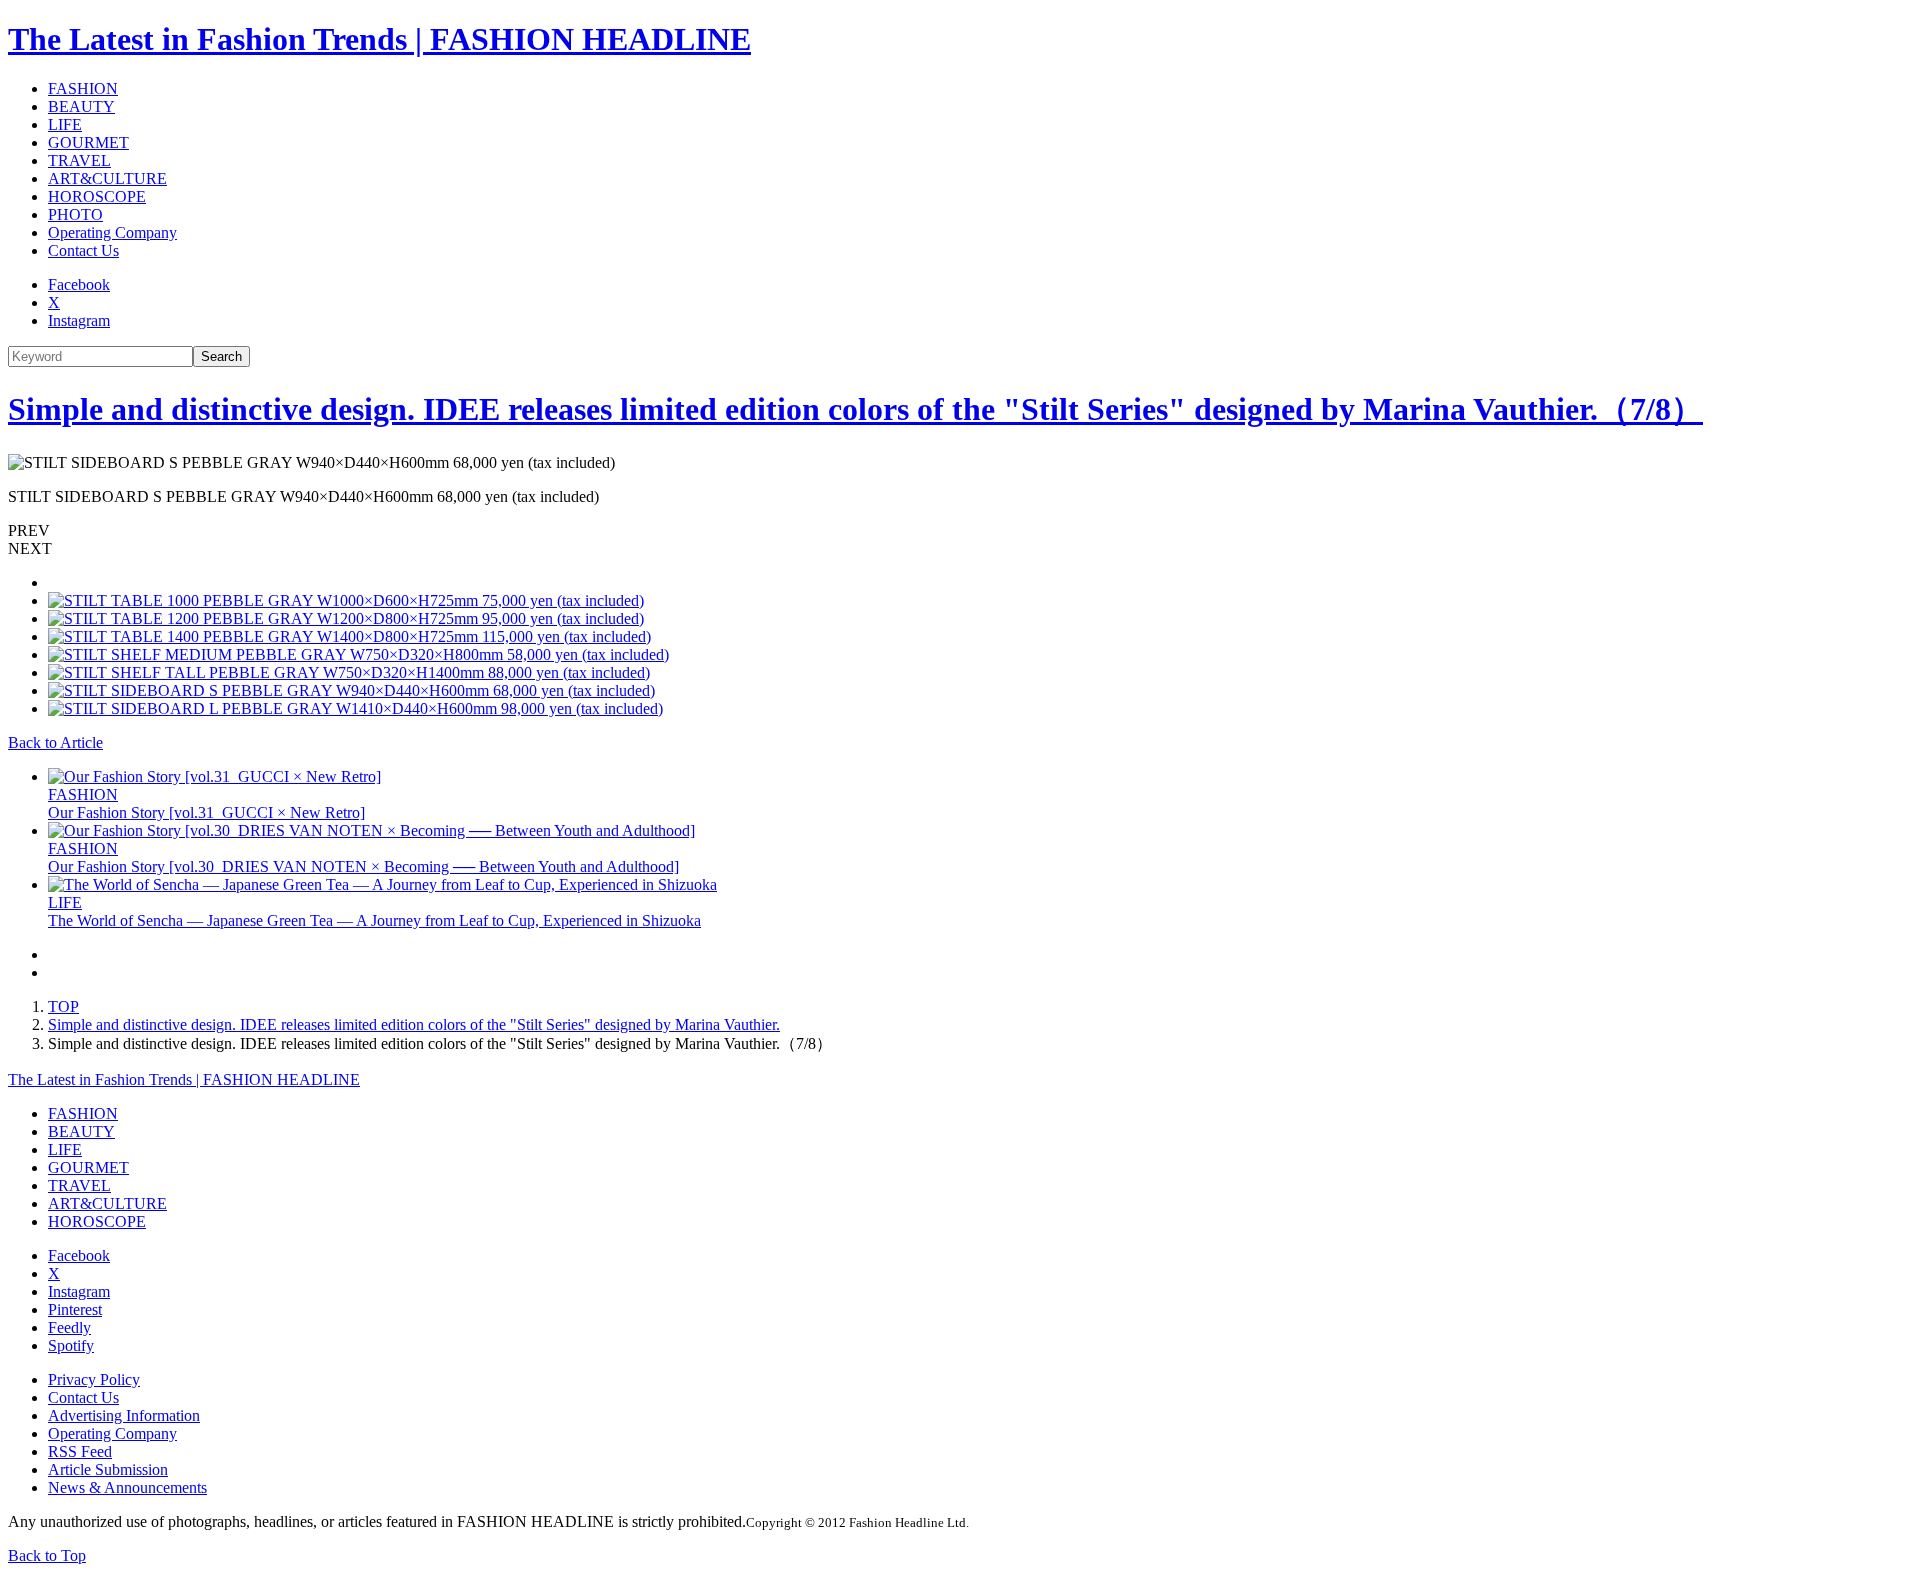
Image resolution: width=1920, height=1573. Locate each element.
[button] (960, 531)
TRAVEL (79, 160)
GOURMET (88, 142)
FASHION (83, 88)
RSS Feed (80, 1451)
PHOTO (75, 214)
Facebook (79, 284)
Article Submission (108, 1469)
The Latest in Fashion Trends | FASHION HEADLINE (379, 39)
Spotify (71, 1345)
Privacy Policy (94, 1379)
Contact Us (83, 250)
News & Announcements (127, 1487)
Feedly (69, 1327)
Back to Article (55, 742)
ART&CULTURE (107, 178)
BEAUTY (81, 106)
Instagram (79, 320)
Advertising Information (124, 1415)
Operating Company (112, 232)
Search (221, 356)
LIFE (65, 124)
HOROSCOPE (97, 196)
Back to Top (47, 1555)
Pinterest (75, 1309)
